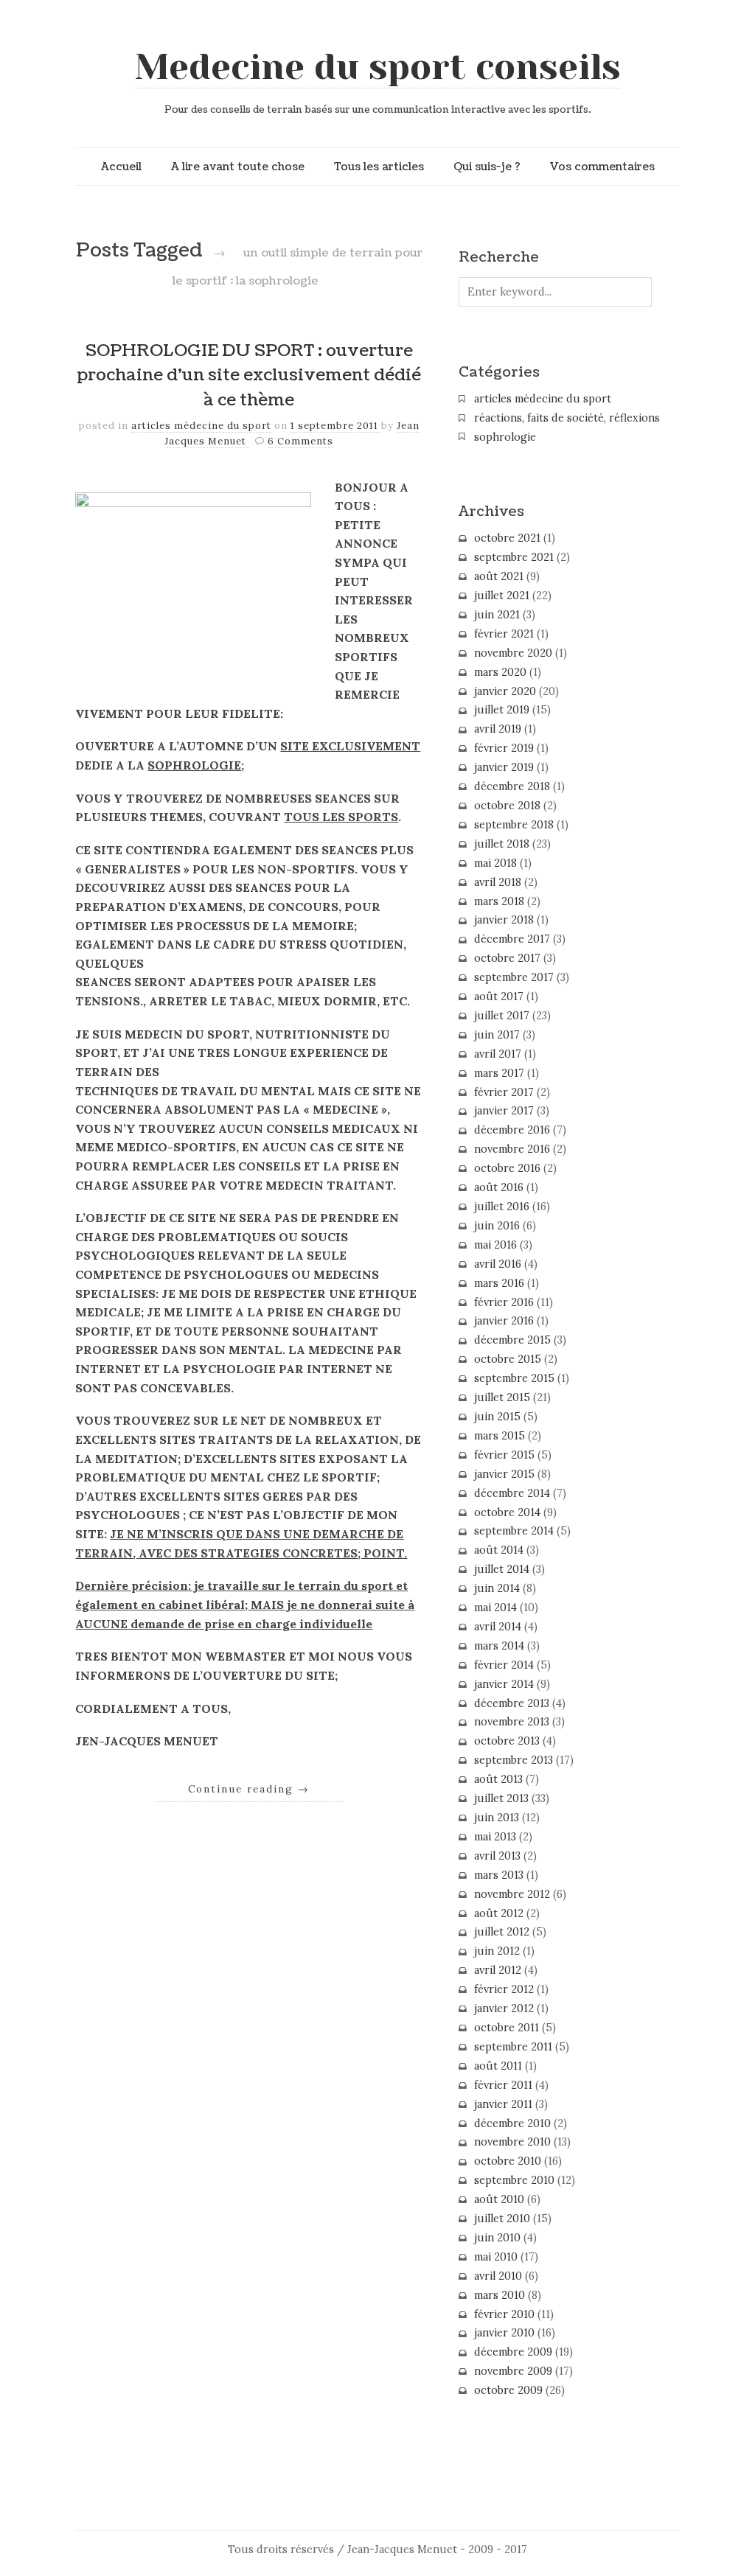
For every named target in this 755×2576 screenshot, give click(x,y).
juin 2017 (497, 1035)
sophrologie (505, 437)
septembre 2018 (514, 825)
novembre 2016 (512, 1149)
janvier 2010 (504, 2333)
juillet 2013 (501, 1798)
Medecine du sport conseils (378, 67)
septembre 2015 (514, 1378)
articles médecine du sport (201, 426)
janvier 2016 (504, 1321)
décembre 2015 (512, 1340)
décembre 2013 (512, 1703)
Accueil (121, 167)
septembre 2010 (514, 2180)
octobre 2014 (507, 1512)
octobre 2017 (507, 958)
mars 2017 (499, 1073)
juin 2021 (497, 615)
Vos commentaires (602, 167)
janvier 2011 (503, 2104)
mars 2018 (499, 901)
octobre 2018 (507, 806)
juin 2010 (497, 2238)
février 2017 (504, 1092)
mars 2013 (499, 1875)
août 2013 (498, 1779)
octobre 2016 (507, 1168)
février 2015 (504, 1455)
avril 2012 (498, 1970)
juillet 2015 (502, 1397)
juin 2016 (497, 1226)
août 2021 (499, 576)
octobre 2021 (507, 538)
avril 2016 (498, 1264)
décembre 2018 (512, 786)
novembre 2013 (512, 1722)
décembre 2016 (512, 1130)
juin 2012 (497, 1951)
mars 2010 (500, 2295)
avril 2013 (497, 1856)
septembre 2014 (514, 1531)
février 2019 (504, 748)
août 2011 (498, 2066)
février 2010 (504, 2314)
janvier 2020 (505, 691)
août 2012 (499, 1913)
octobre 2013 (507, 1741)
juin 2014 (497, 1588)
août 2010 (499, 2199)
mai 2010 (496, 2257)
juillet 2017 (502, 1016)
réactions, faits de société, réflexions (567, 418)
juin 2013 (497, 1818)
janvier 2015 (504, 1474)
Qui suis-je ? (487, 167)
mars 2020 (500, 672)
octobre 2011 (507, 2028)
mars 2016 (499, 1283)
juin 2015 (497, 1417)
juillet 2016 (502, 1207)
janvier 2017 (504, 1111)
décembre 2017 (512, 939)
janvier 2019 (504, 767)
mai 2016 (495, 1245)
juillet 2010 (502, 2219)
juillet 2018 (502, 844)
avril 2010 (498, 2276)
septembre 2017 (514, 977)
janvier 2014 (504, 1684)
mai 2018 (495, 863)
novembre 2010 (512, 2142)
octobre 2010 (508, 2161)
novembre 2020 (513, 653)
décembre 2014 (512, 1493)
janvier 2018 (504, 920)
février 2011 (503, 2085)
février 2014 (504, 1665)
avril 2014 (498, 1627)
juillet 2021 (502, 596)
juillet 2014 (502, 1569)
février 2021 (504, 634)
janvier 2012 (504, 2008)
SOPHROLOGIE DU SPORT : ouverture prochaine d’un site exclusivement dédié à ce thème (249, 376)
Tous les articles (379, 167)
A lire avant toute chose (238, 167)
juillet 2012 (502, 1932)
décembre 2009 (513, 2352)
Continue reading (249, 1789)
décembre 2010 (512, 2123)
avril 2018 (498, 882)
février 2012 (504, 1989)
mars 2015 (500, 1436)
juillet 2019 (502, 710)
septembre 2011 (513, 2047)
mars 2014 (499, 1646)
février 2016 (504, 1302)
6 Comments (300, 441)
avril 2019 (498, 729)
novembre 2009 (513, 2371)
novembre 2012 (512, 1894)
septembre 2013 (514, 1760)
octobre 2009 (508, 2390)
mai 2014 (495, 1608)
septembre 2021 (514, 557)
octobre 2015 (508, 1359)
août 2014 (499, 1550)
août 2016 (499, 1187)
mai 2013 (495, 1837)
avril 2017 (498, 1054)
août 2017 (499, 996)
